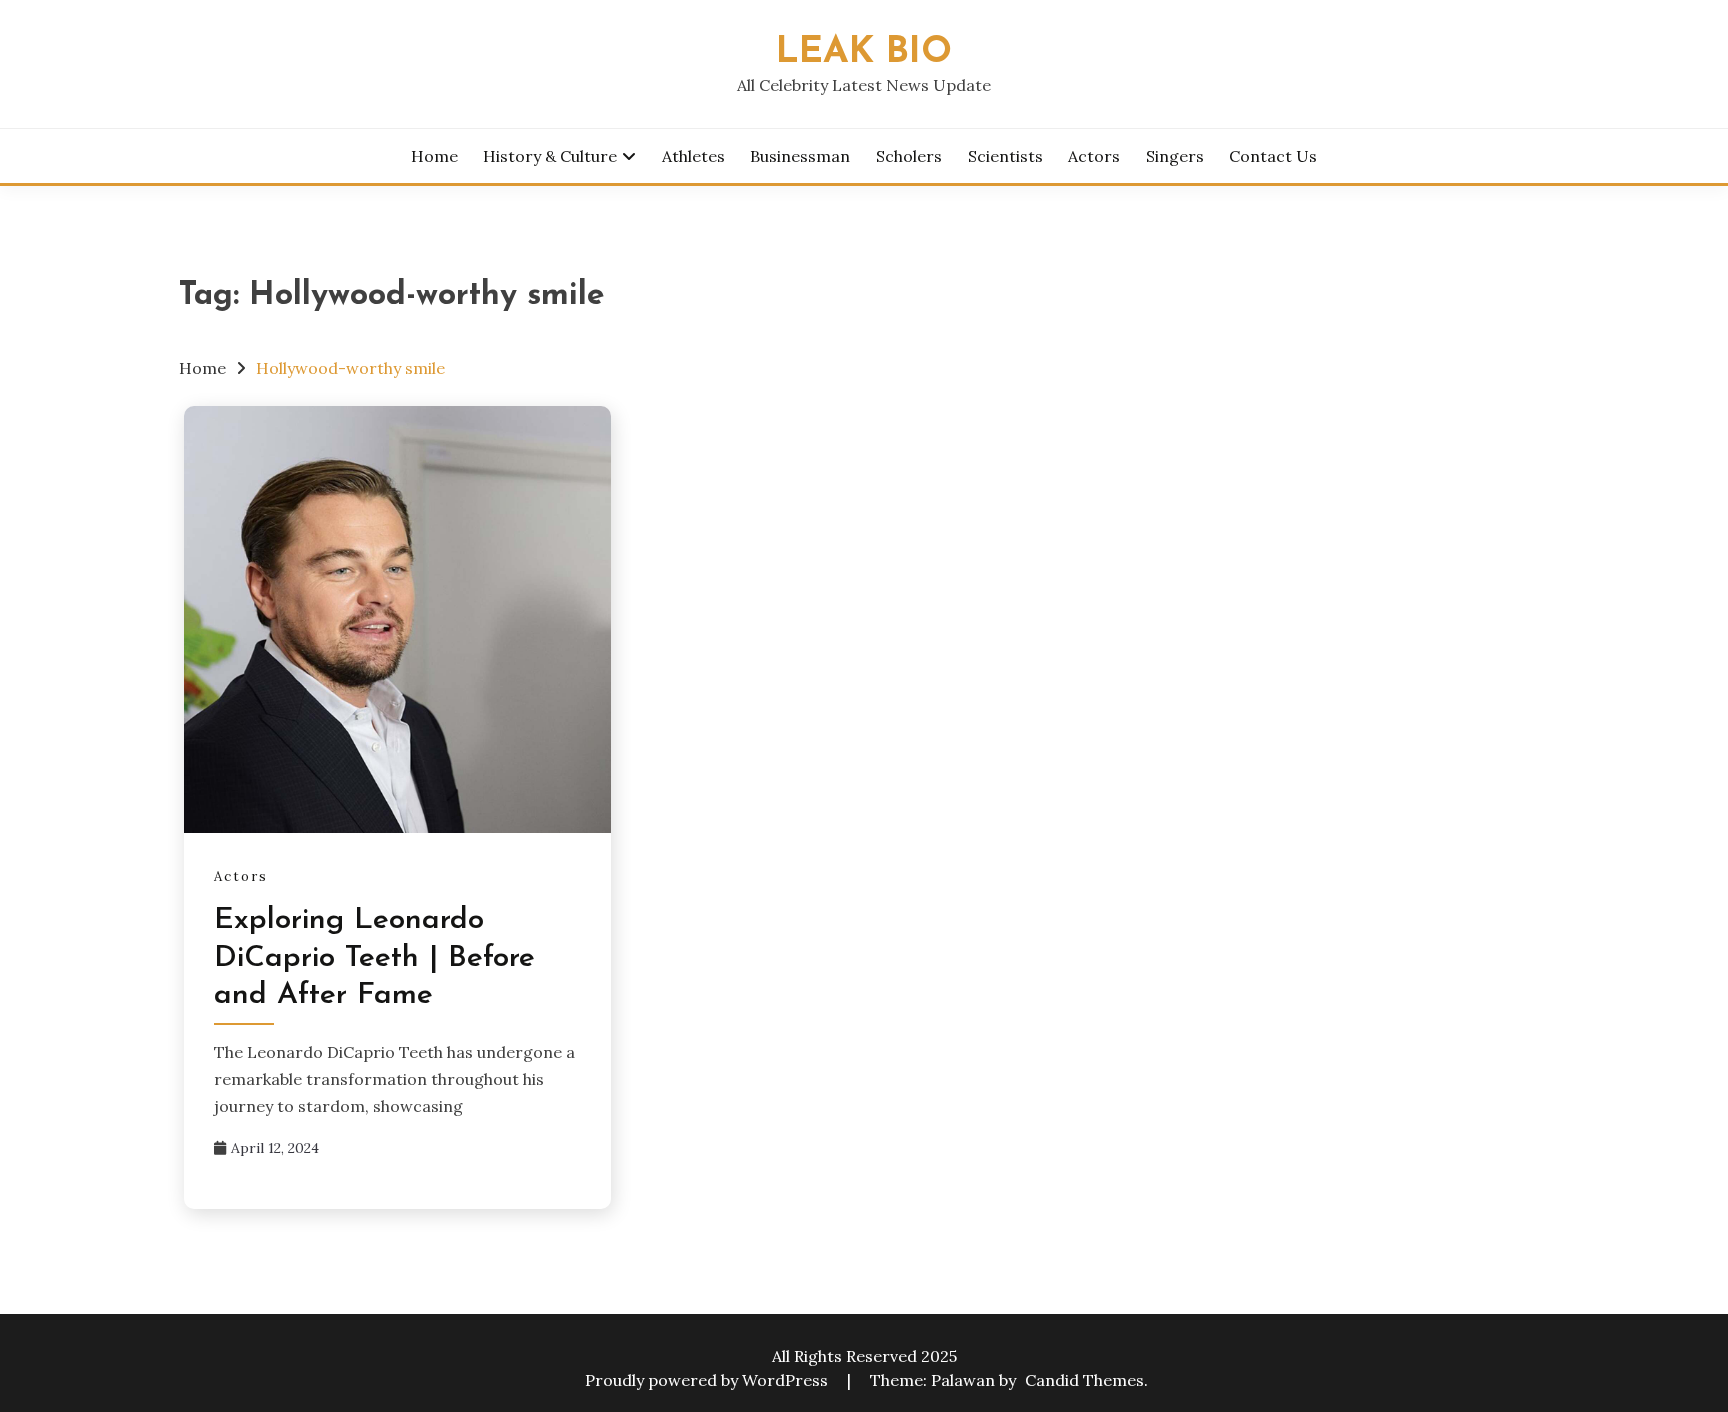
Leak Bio (864, 52)
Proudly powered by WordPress (708, 1380)
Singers (1175, 156)
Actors (1094, 156)
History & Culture (550, 156)
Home (434, 156)
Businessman (800, 156)
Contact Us (1273, 156)
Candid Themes (1084, 1380)
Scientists (1005, 156)
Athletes (693, 156)
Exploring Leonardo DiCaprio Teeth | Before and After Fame (374, 958)
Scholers (909, 156)
